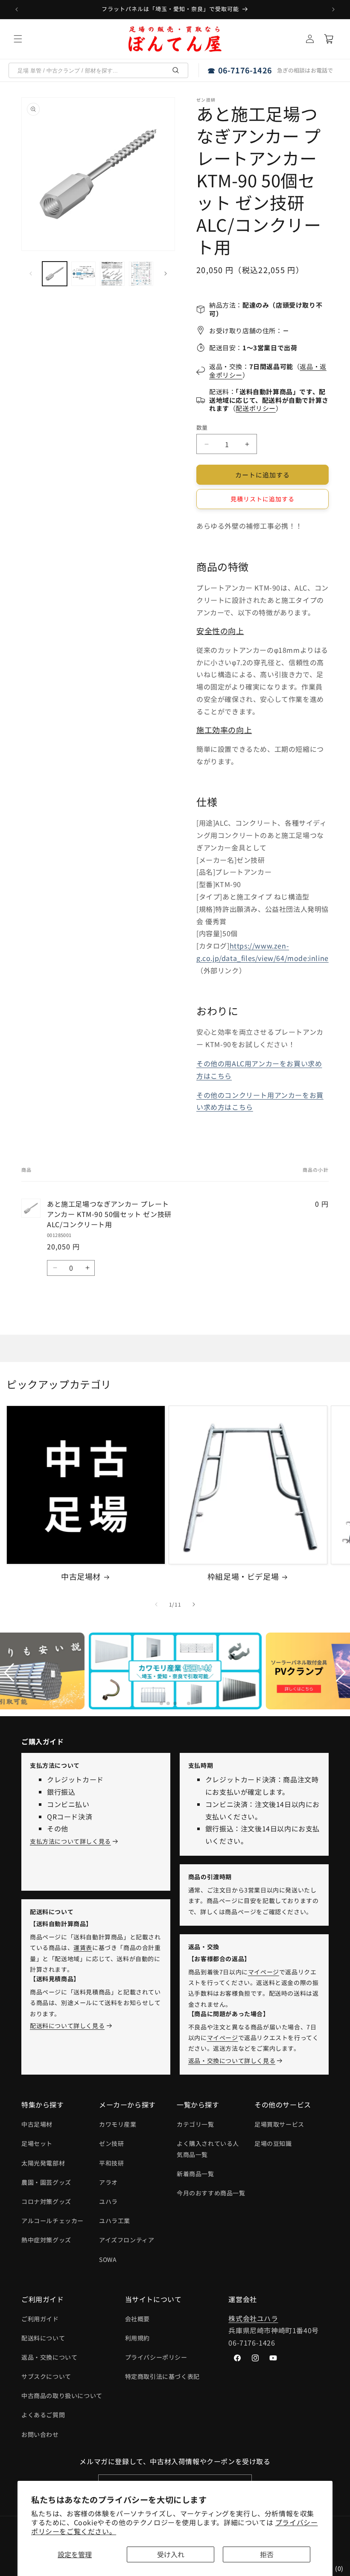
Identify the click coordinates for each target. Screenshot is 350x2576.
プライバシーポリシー (156, 2357)
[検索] (176, 70)
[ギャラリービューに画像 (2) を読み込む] (84, 274)
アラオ (108, 2182)
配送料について (43, 2338)
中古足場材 (81, 1576)
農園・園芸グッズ (46, 2182)
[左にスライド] (31, 274)
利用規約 (137, 2338)
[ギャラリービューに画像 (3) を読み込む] (112, 274)
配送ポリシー (256, 408)
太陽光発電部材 (43, 2163)
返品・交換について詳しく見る (232, 2061)
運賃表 (83, 1947)
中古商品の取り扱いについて (62, 2396)
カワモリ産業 (118, 2124)
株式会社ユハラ (253, 2318)
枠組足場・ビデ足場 (243, 1576)
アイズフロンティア (127, 2240)
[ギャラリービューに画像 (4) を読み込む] (141, 274)
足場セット (37, 2143)
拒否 (267, 2554)
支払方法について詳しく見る (70, 1841)
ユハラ (108, 2201)
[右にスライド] (166, 274)
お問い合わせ (40, 2434)
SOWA (108, 2259)
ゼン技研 (111, 2143)
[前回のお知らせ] (17, 9)
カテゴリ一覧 (195, 2124)
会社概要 (137, 2319)
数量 (202, 427)
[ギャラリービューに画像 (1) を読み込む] (55, 274)
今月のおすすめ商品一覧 (211, 2193)
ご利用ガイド (40, 2319)
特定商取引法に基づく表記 (162, 2376)
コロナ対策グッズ (46, 2201)
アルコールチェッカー (52, 2221)
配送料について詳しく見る (67, 2026)
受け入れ (171, 2554)
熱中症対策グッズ (46, 2240)
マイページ (264, 1972)
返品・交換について (49, 2357)
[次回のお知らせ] (333, 9)
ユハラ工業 (115, 2221)
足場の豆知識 (273, 2143)
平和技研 (111, 2163)
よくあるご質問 (43, 2415)
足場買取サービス (279, 2124)
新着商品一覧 (195, 2174)
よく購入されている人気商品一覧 (208, 2149)
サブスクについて (46, 2376)
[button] (18, 39)
